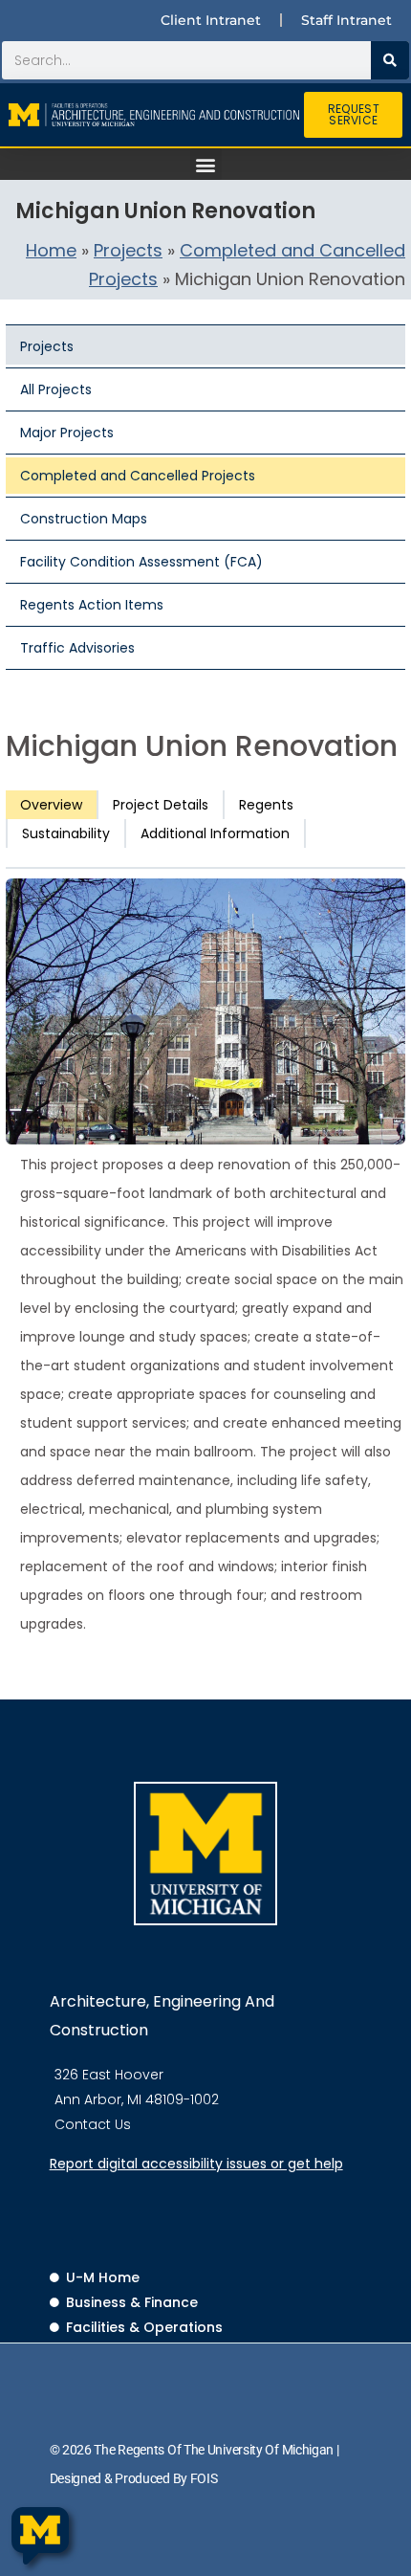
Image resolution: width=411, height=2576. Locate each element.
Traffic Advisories (77, 648)
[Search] (390, 60)
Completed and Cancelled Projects (138, 476)
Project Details (161, 805)
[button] (206, 164)
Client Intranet (211, 20)
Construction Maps (84, 519)
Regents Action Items (92, 605)
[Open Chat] (40, 2536)
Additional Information (215, 833)
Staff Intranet (346, 20)
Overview (51, 805)
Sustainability (66, 833)
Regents (266, 805)
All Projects (56, 389)
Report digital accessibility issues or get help (196, 2164)
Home (51, 250)
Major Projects (67, 433)
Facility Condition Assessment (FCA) (141, 562)
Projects (128, 250)
